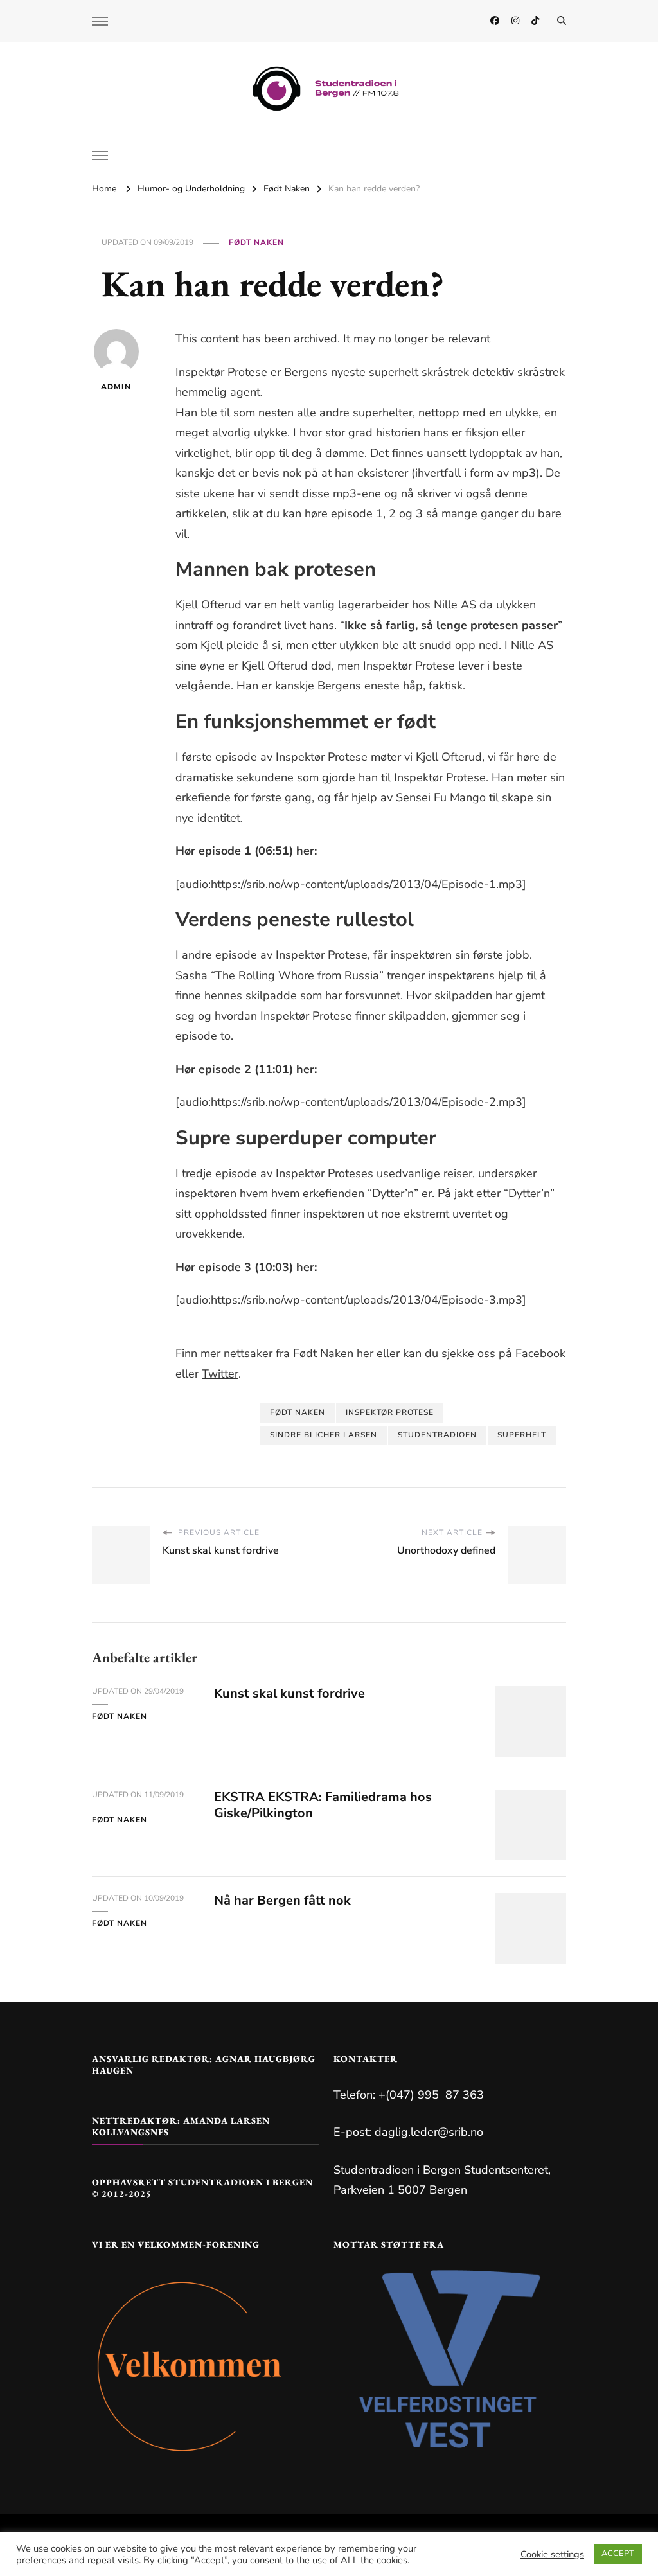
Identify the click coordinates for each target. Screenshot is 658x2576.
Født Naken (256, 242)
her (365, 1353)
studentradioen (437, 1435)
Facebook (540, 1353)
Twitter (220, 1374)
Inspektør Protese (390, 1412)
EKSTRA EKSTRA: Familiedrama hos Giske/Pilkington (323, 1805)
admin (116, 387)
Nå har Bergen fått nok (282, 1900)
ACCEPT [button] (618, 2554)
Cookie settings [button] (552, 2554)
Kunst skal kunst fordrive (289, 1693)
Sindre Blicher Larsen (324, 1435)
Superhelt (522, 1435)
